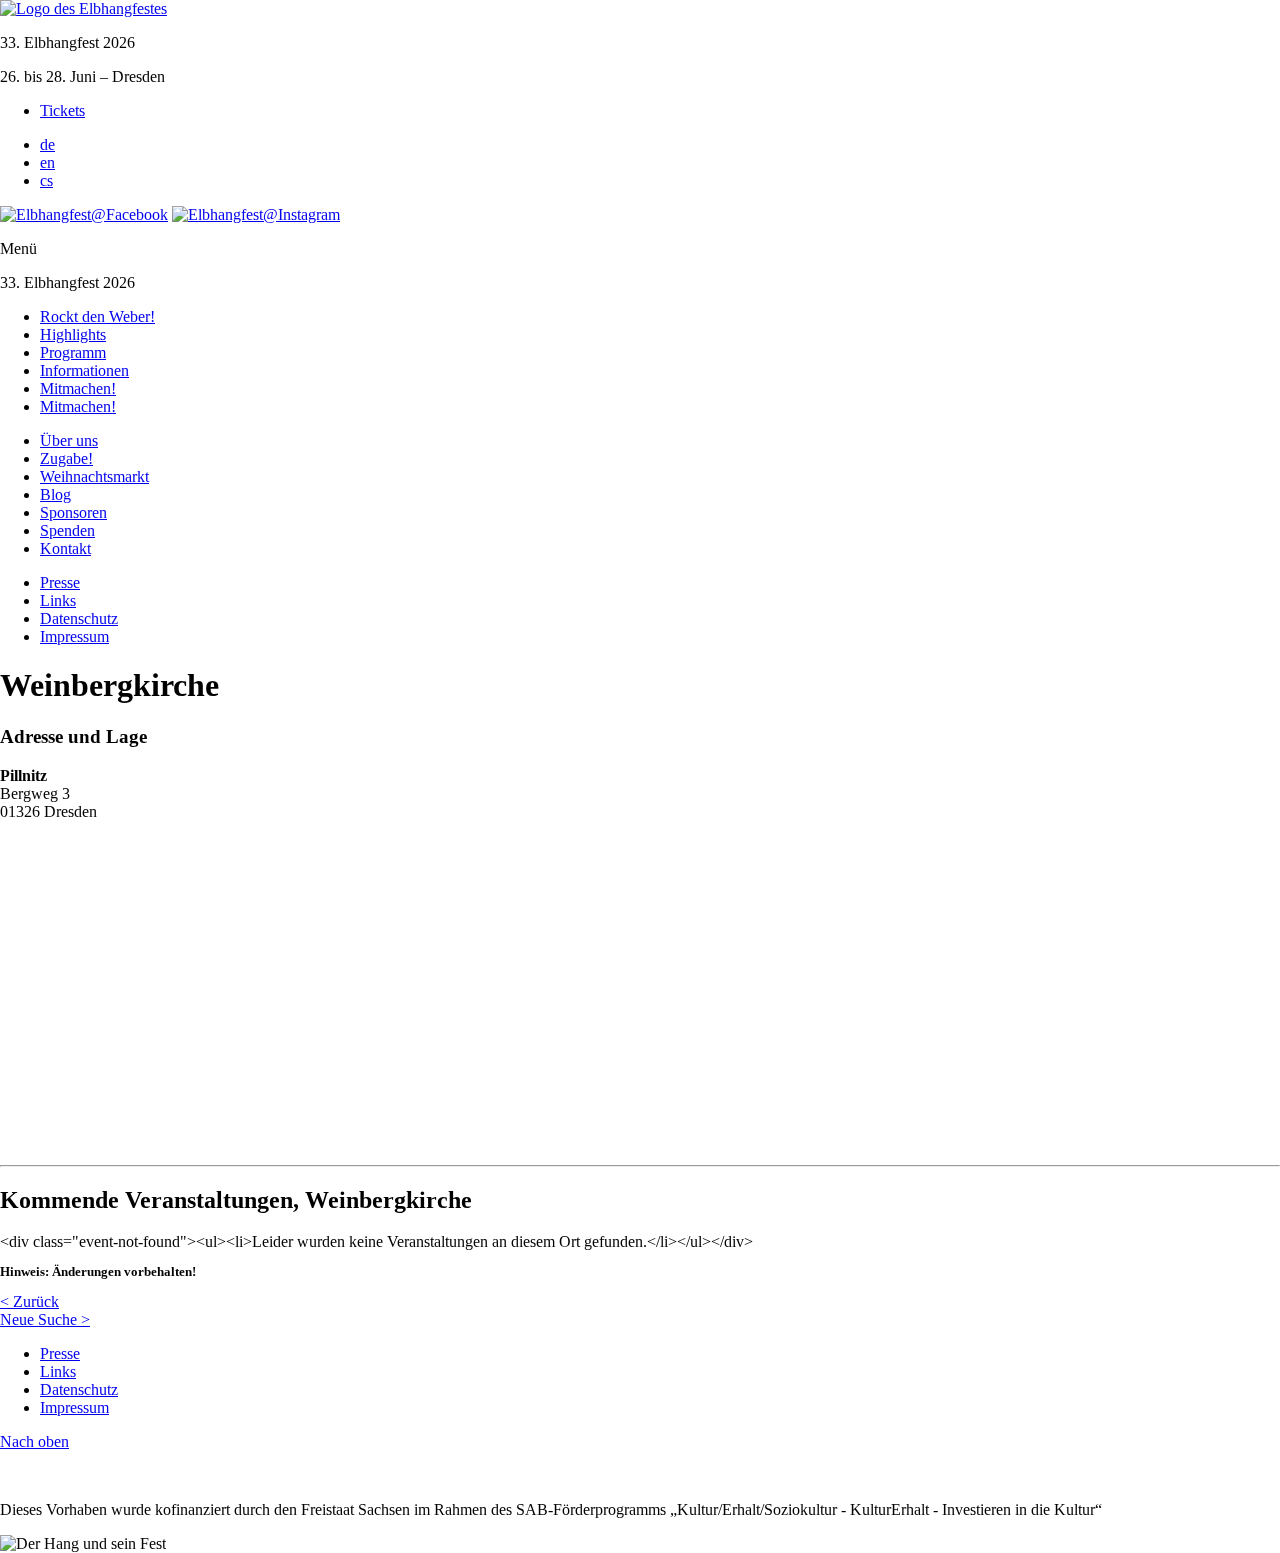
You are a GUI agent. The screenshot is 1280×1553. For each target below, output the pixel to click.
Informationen (84, 370)
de (47, 144)
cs (46, 180)
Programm (73, 352)
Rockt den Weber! (97, 316)
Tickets (62, 110)
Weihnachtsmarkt (94, 476)
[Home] (83, 8)
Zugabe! (66, 458)
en (47, 162)
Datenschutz (79, 618)
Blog (55, 494)
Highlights (73, 334)
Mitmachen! (78, 388)
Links (58, 600)
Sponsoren (73, 512)
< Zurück (29, 1301)
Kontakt (65, 548)
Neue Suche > (45, 1319)
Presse (60, 582)
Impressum (74, 636)
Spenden (67, 530)
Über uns (69, 440)
